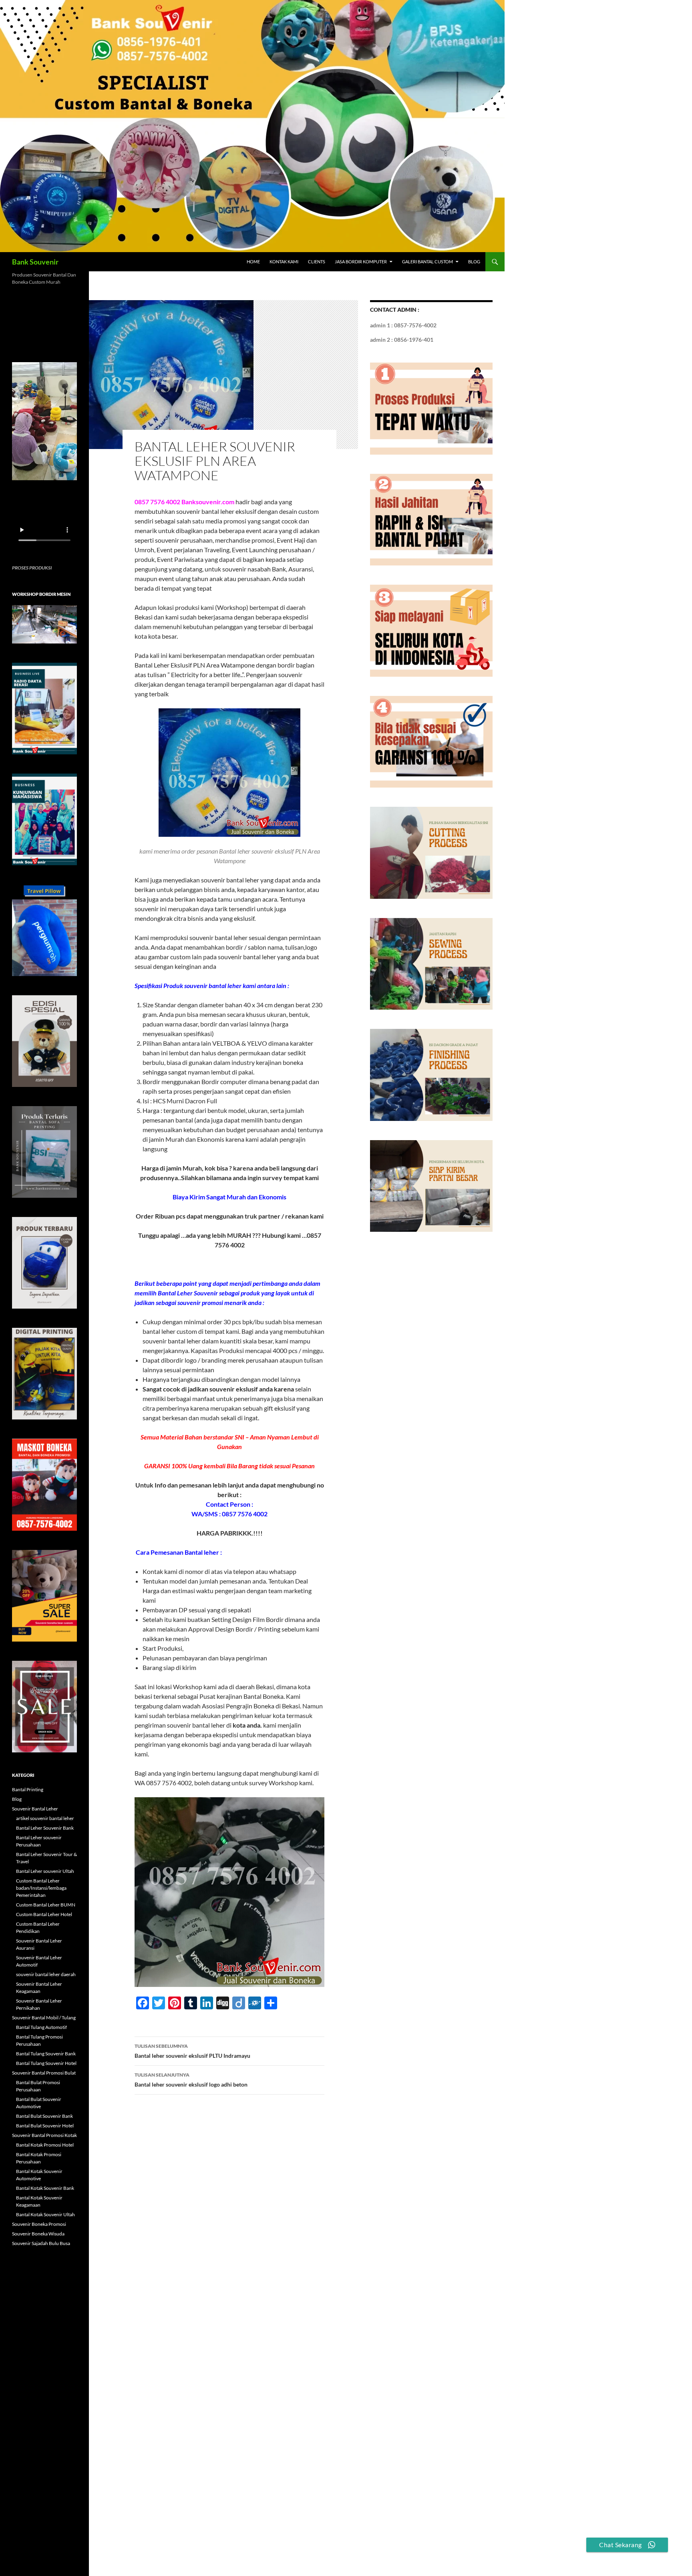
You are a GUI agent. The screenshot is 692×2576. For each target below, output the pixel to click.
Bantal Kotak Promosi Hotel (45, 2145)
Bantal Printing (28, 1789)
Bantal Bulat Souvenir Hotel (45, 2126)
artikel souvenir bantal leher (45, 1818)
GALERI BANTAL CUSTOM (427, 262)
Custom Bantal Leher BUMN (46, 1905)
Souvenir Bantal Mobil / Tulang (44, 2018)
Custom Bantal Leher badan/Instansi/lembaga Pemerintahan (41, 1888)
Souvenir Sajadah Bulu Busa (41, 2243)
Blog (474, 262)
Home (253, 262)
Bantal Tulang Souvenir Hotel (46, 2063)
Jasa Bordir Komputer (361, 262)
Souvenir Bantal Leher (35, 1809)
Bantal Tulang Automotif (41, 2027)
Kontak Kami (284, 262)
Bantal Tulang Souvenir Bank (46, 2054)
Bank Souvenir (35, 262)
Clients (317, 262)
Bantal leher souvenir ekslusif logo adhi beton (191, 2080)
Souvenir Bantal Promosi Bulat (44, 2073)
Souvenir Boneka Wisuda (38, 2234)
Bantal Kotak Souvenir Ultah (45, 2214)
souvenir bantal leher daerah (46, 1974)
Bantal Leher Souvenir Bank (45, 1828)
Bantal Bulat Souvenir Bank (44, 2116)
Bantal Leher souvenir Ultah (45, 1871)
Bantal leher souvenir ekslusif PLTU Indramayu (192, 2051)
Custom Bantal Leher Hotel (44, 1914)
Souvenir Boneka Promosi (39, 2224)
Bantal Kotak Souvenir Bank (45, 2188)
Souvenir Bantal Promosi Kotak (44, 2135)
